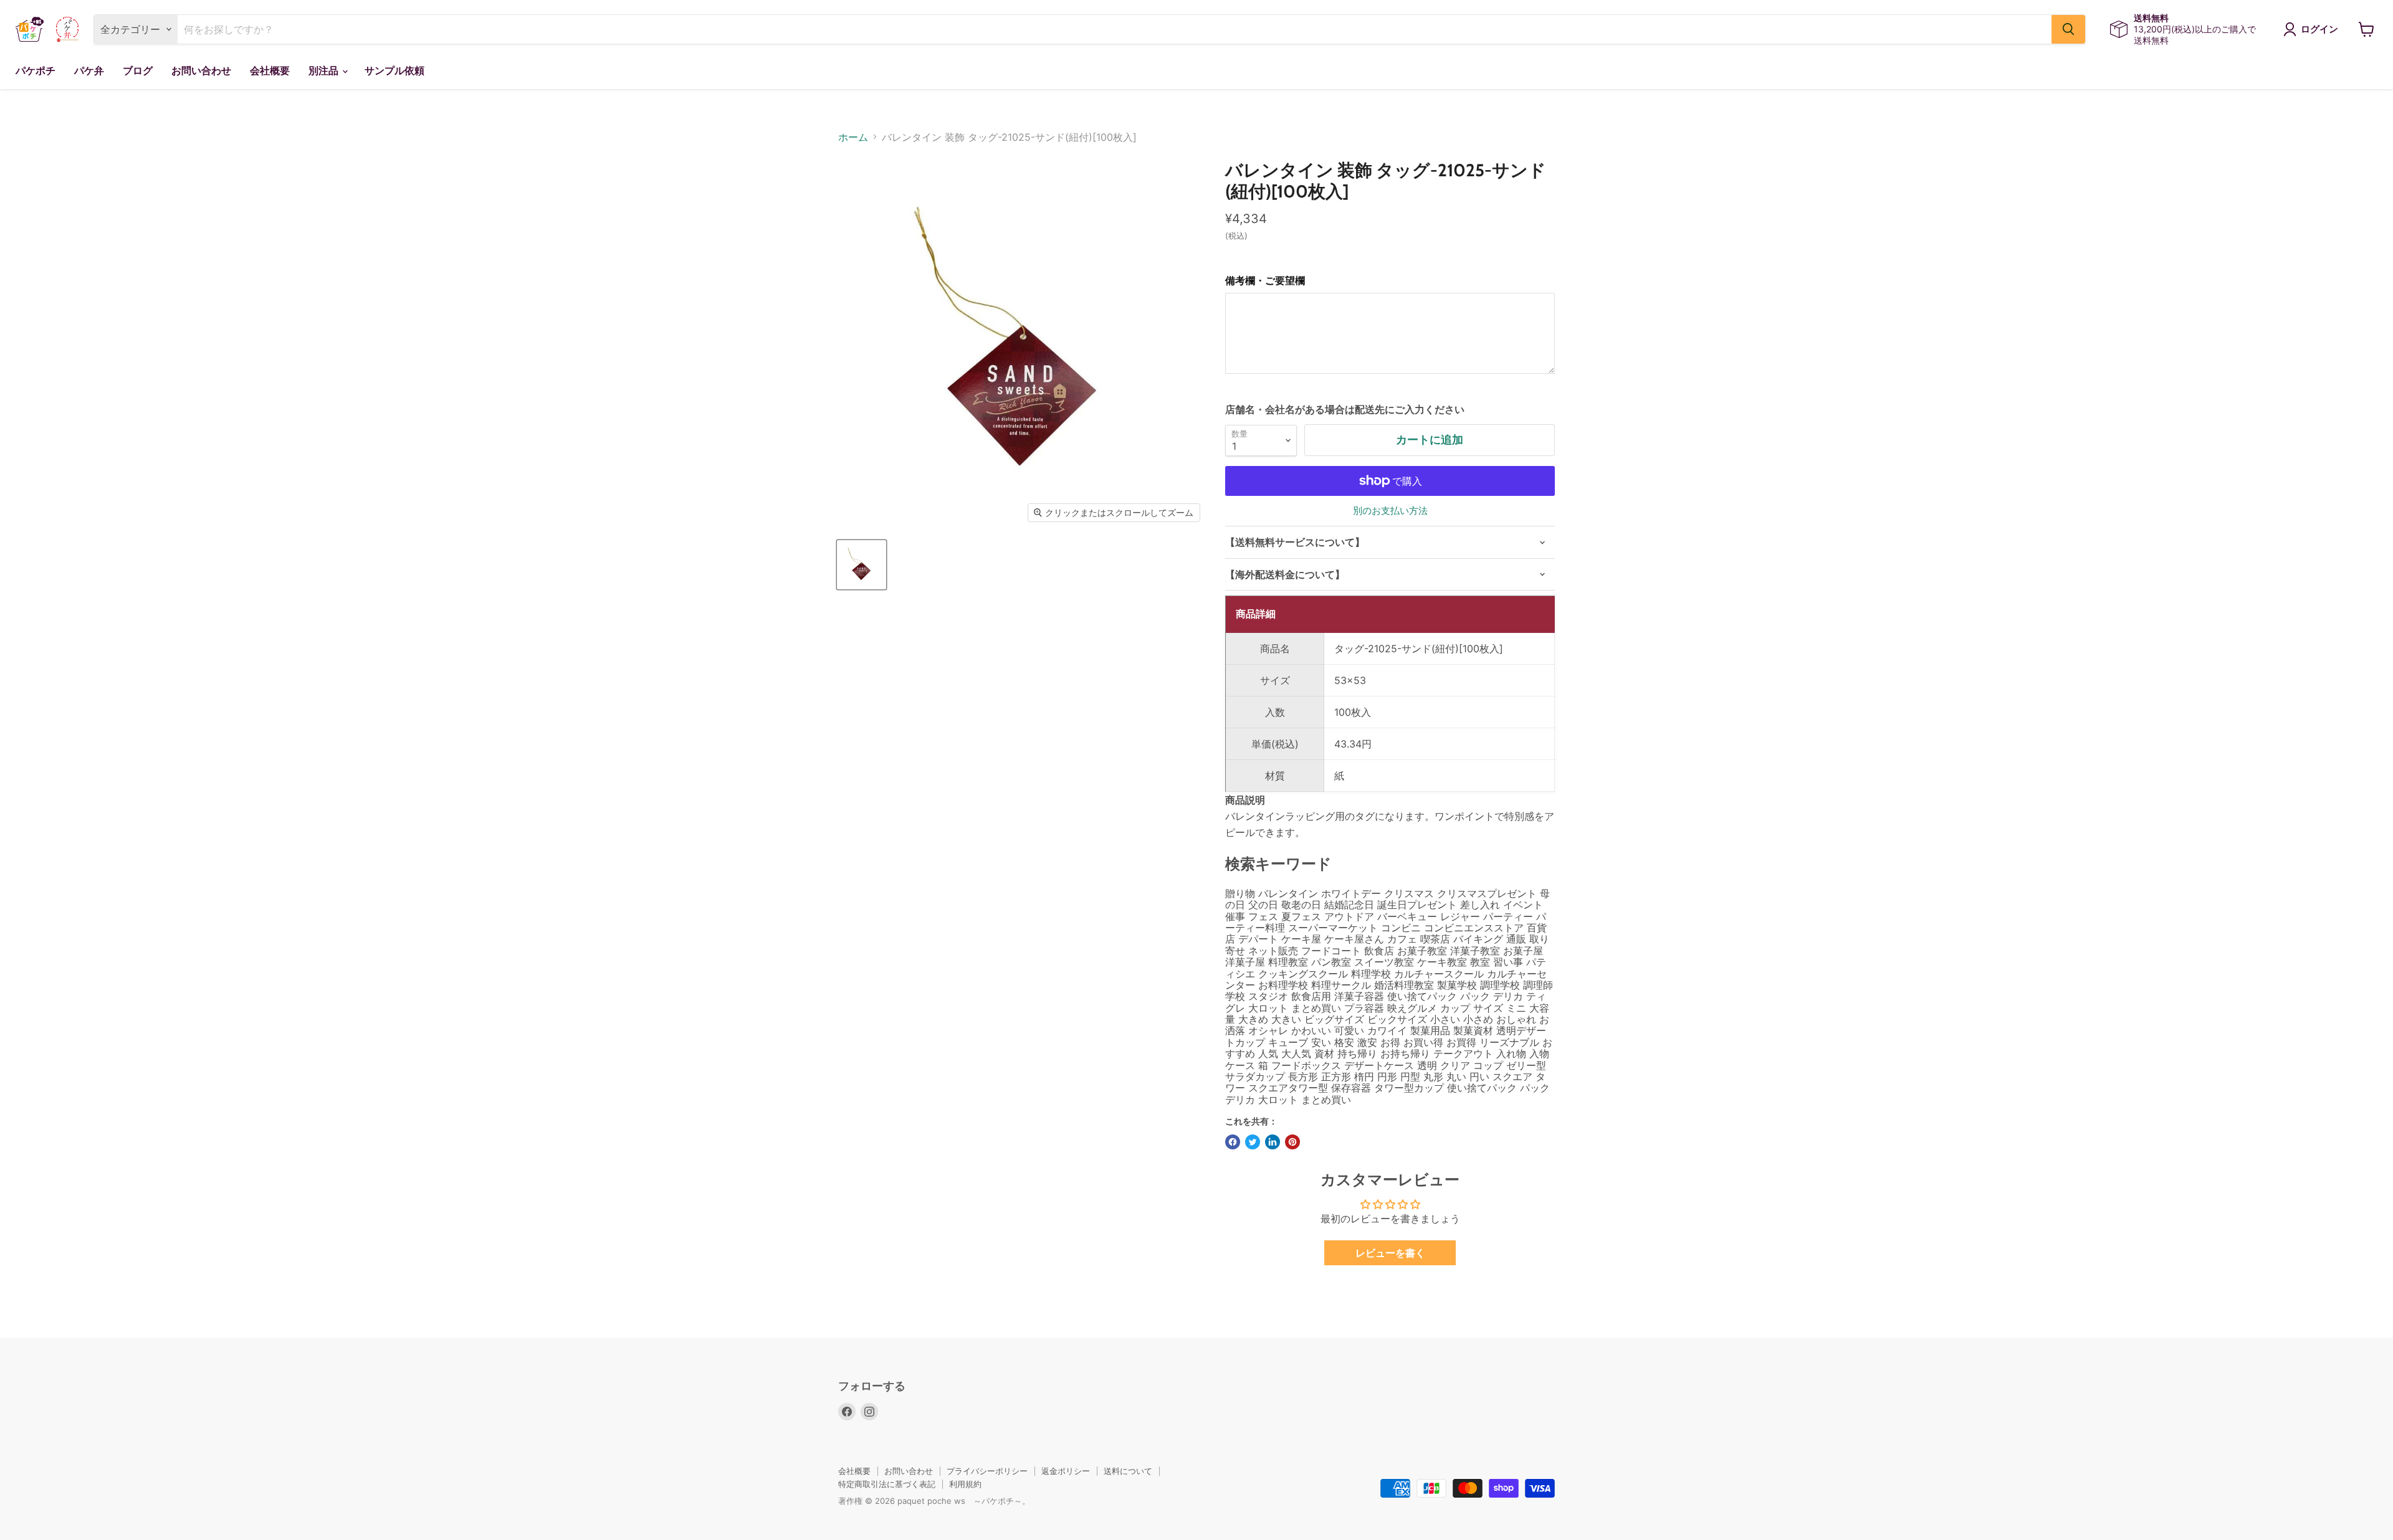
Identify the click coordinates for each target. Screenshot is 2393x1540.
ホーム (853, 137)
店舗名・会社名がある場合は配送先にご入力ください (1345, 409)
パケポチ (36, 71)
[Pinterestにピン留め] (1292, 1142)
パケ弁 (89, 71)
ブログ (138, 71)
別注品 (325, 71)
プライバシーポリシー (987, 1471)
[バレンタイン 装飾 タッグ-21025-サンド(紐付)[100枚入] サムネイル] (862, 565)
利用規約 (965, 1484)
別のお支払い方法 (1390, 511)
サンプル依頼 (394, 71)
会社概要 (270, 71)
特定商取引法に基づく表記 (887, 1484)
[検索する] (2068, 29)
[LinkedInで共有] (1273, 1142)
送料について (1128, 1471)
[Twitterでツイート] (1253, 1142)
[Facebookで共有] (1233, 1142)
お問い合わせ (201, 71)
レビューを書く (1390, 1253)
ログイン (2319, 29)
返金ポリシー (1066, 1471)
